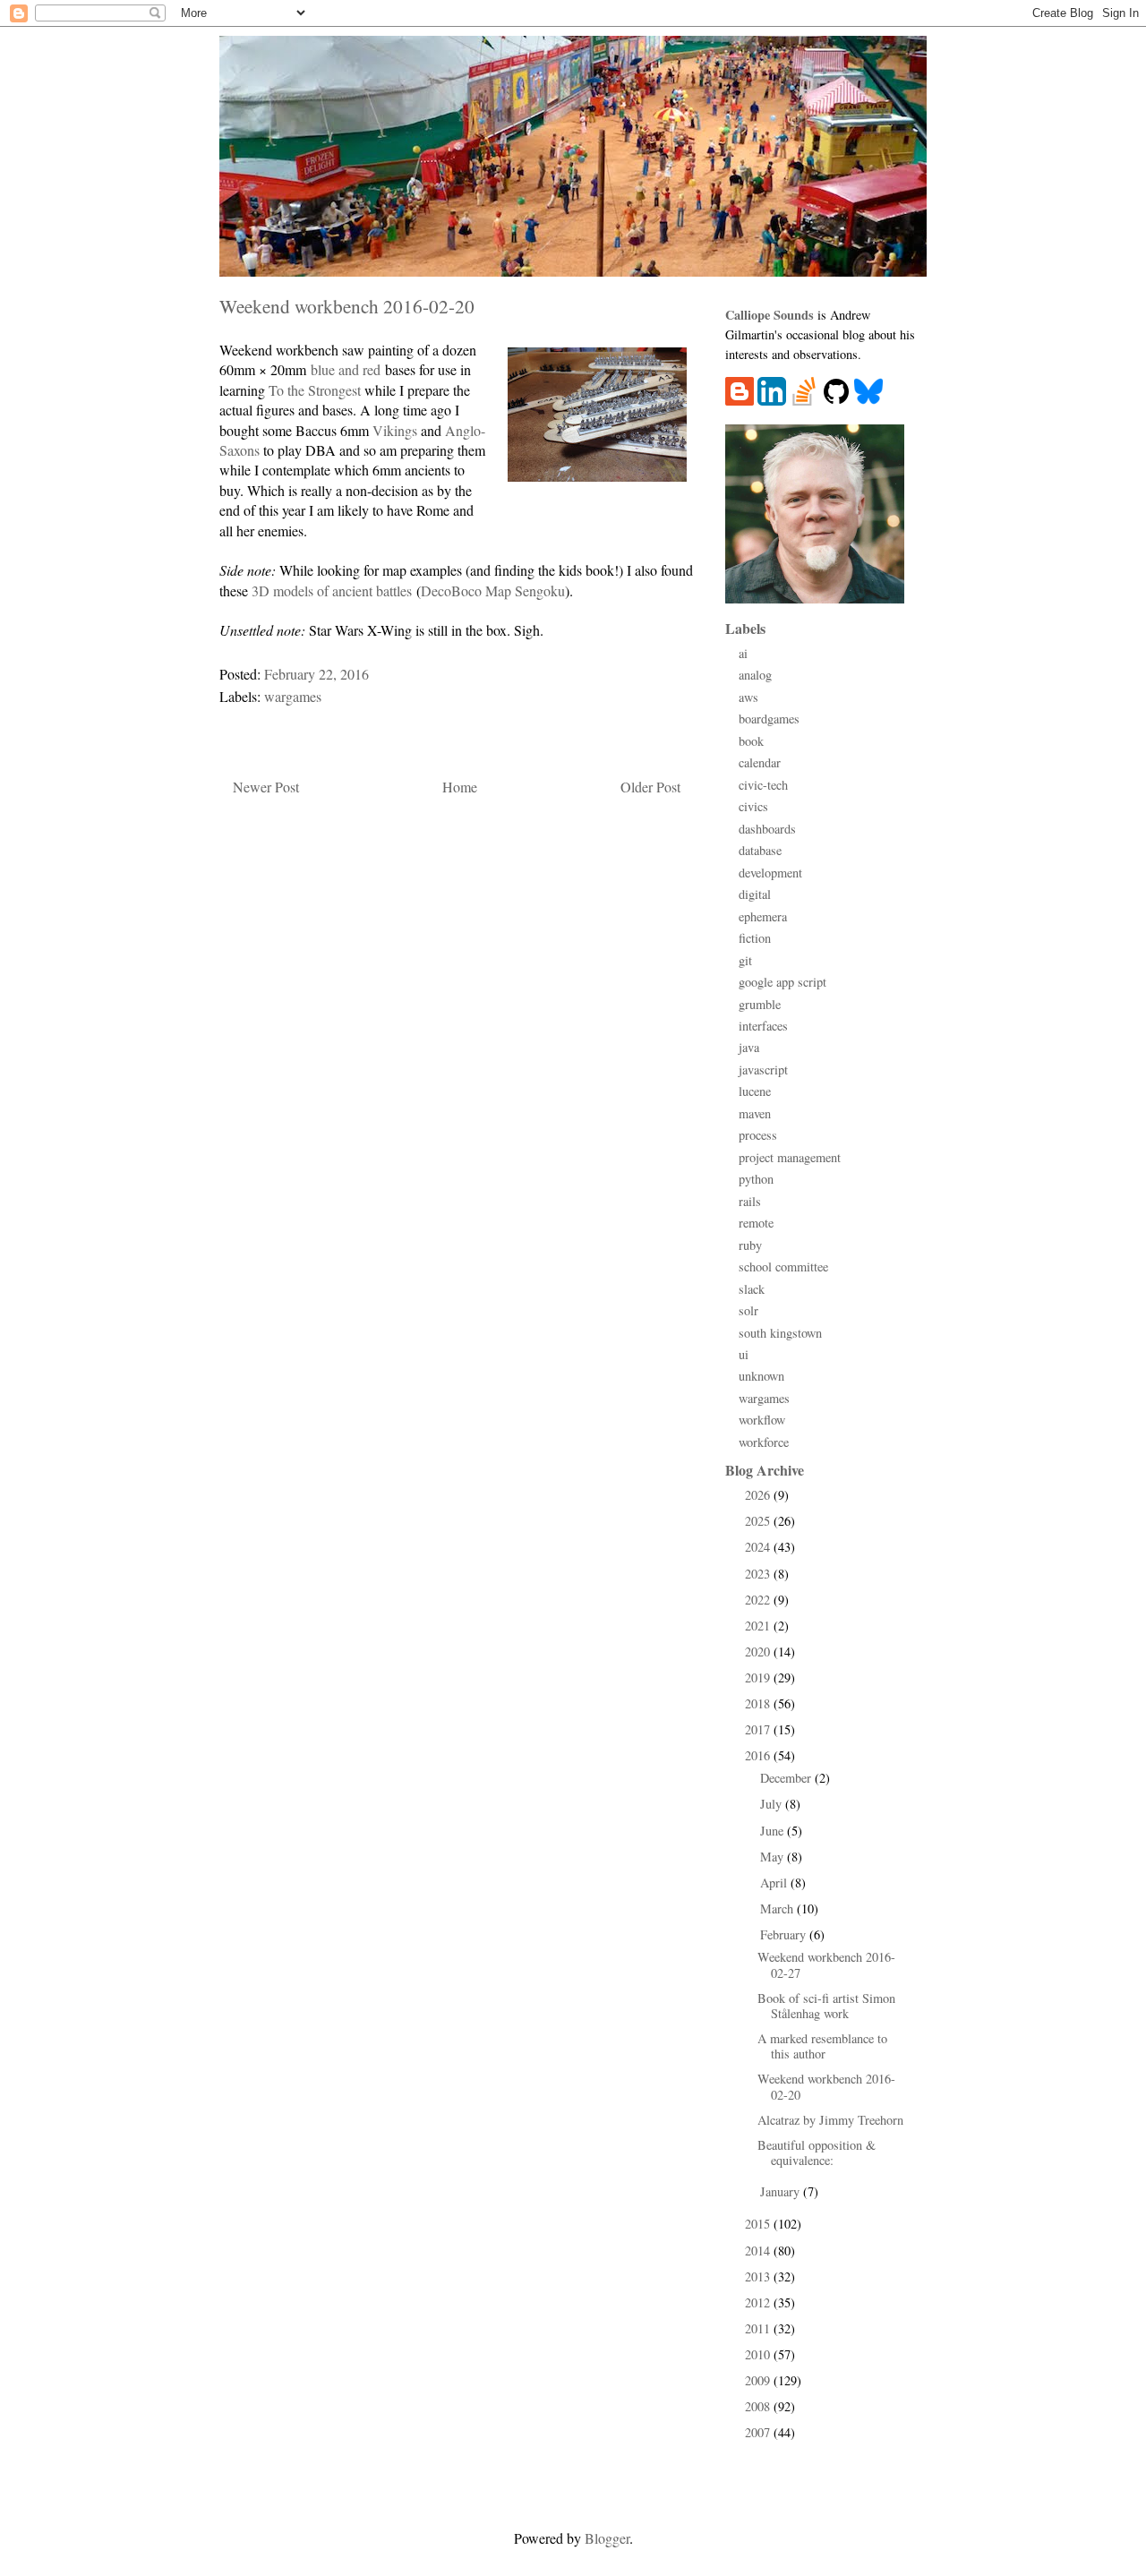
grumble (760, 1004)
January (782, 2191)
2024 (759, 1547)
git (745, 960)
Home (460, 787)
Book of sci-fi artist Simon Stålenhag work (826, 2006)
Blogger (607, 2538)
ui (744, 1354)
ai (743, 653)
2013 (759, 2276)
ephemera (763, 916)
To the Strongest (315, 390)
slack (752, 1289)
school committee (783, 1267)
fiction (755, 938)
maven (755, 1113)
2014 (759, 2251)
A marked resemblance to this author (822, 2046)
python (756, 1179)
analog (755, 675)
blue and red (346, 369)
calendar (760, 762)
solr (748, 1310)
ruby (750, 1245)
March (778, 1908)
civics (753, 806)
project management (790, 1157)
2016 (759, 1755)
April (775, 1883)
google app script (783, 982)
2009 (759, 2380)
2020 (759, 1652)
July (773, 1804)
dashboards (767, 829)
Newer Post (266, 787)
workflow (762, 1420)
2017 (759, 1729)
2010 (759, 2354)
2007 (759, 2432)
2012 (759, 2302)
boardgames (769, 719)
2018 (759, 1703)
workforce (764, 1442)
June (774, 1831)
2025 (759, 1521)
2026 (759, 1495)
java (749, 1047)
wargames (293, 696)
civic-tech (763, 785)
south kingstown (780, 1333)
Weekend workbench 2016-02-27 (826, 1964)
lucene (755, 1091)
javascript (763, 1070)
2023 (759, 1574)
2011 (759, 2328)
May (774, 1857)
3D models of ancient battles (332, 591)
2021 (759, 1626)
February (785, 1934)
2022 (759, 1600)
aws (748, 697)
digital (755, 894)
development (770, 873)
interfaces (763, 1026)
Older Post (650, 787)
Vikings (395, 430)
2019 (759, 1677)
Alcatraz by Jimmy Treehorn (830, 2120)
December (787, 1778)
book (751, 741)
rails (750, 1201)
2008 (759, 2406)
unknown (761, 1376)
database (760, 850)
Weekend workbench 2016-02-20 (826, 2086)
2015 (759, 2224)
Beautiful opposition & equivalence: (817, 2152)
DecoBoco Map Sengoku (493, 591)
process (758, 1135)
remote (756, 1223)
